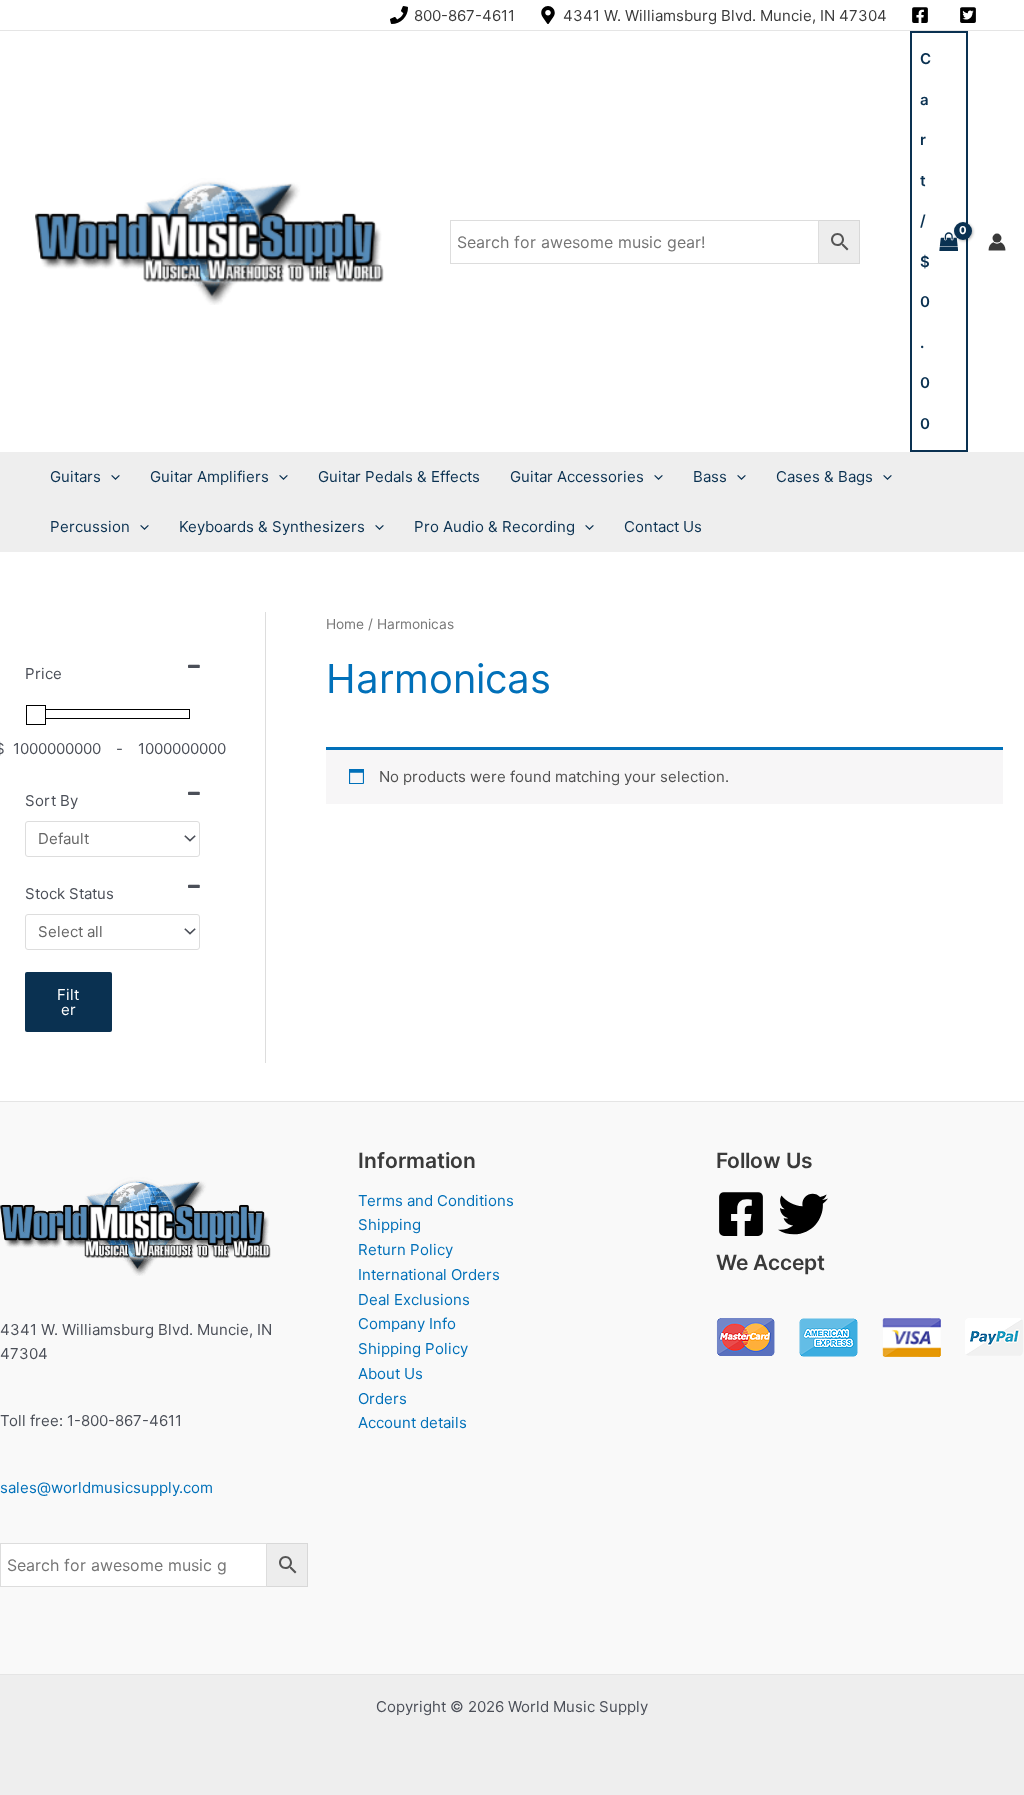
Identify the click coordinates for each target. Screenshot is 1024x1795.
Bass (710, 476)
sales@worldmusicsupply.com (106, 1487)
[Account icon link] (997, 242)
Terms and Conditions (436, 1200)
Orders (382, 1398)
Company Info (407, 1323)
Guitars (75, 476)
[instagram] (923, 15)
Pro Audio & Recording (494, 526)
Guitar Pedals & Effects (399, 476)
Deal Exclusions (414, 1299)
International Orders (429, 1274)
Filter (68, 1002)
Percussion (90, 526)
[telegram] (971, 15)
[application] (110, 477)
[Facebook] (741, 1214)
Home (345, 624)
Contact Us (663, 526)
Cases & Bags (824, 476)
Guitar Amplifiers (209, 476)
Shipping (389, 1224)
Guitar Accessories (577, 476)
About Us (390, 1373)
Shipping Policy (413, 1348)
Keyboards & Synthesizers (272, 526)
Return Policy (405, 1249)
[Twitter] (803, 1214)
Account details (412, 1422)
